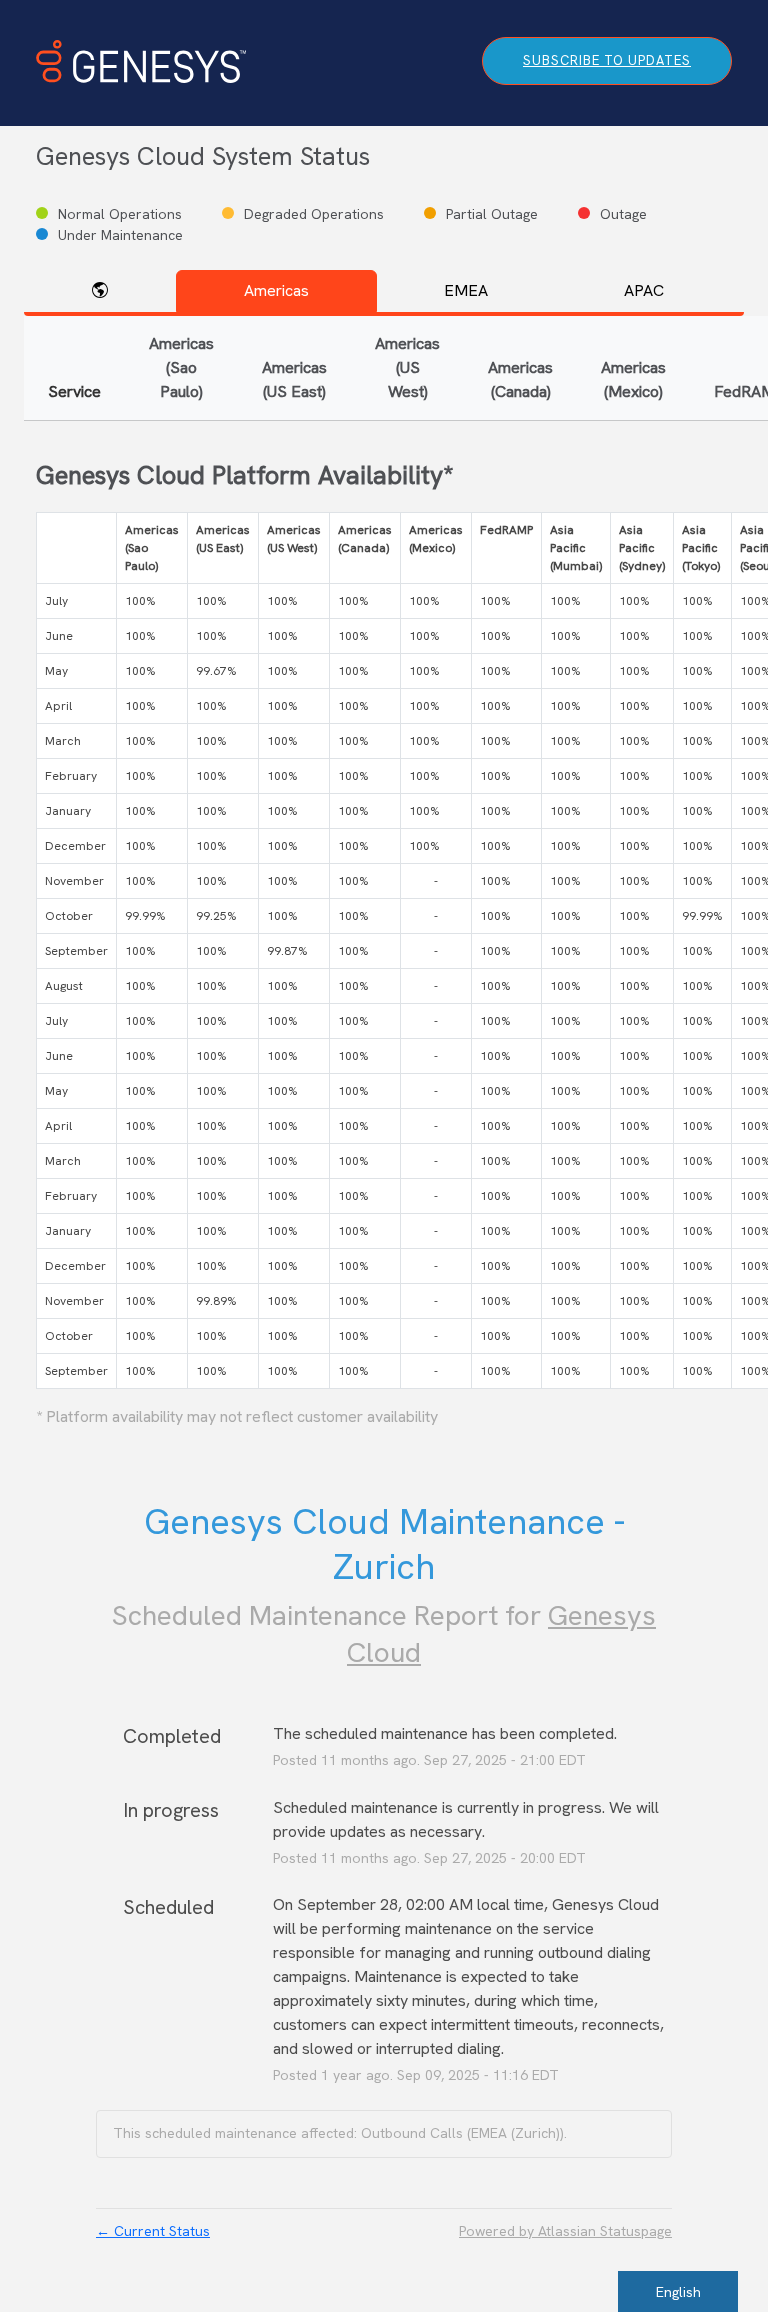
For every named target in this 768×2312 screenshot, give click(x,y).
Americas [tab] (276, 290)
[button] (607, 61)
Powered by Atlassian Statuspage (565, 2231)
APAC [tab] (644, 290)
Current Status (153, 2231)
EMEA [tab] (466, 290)
